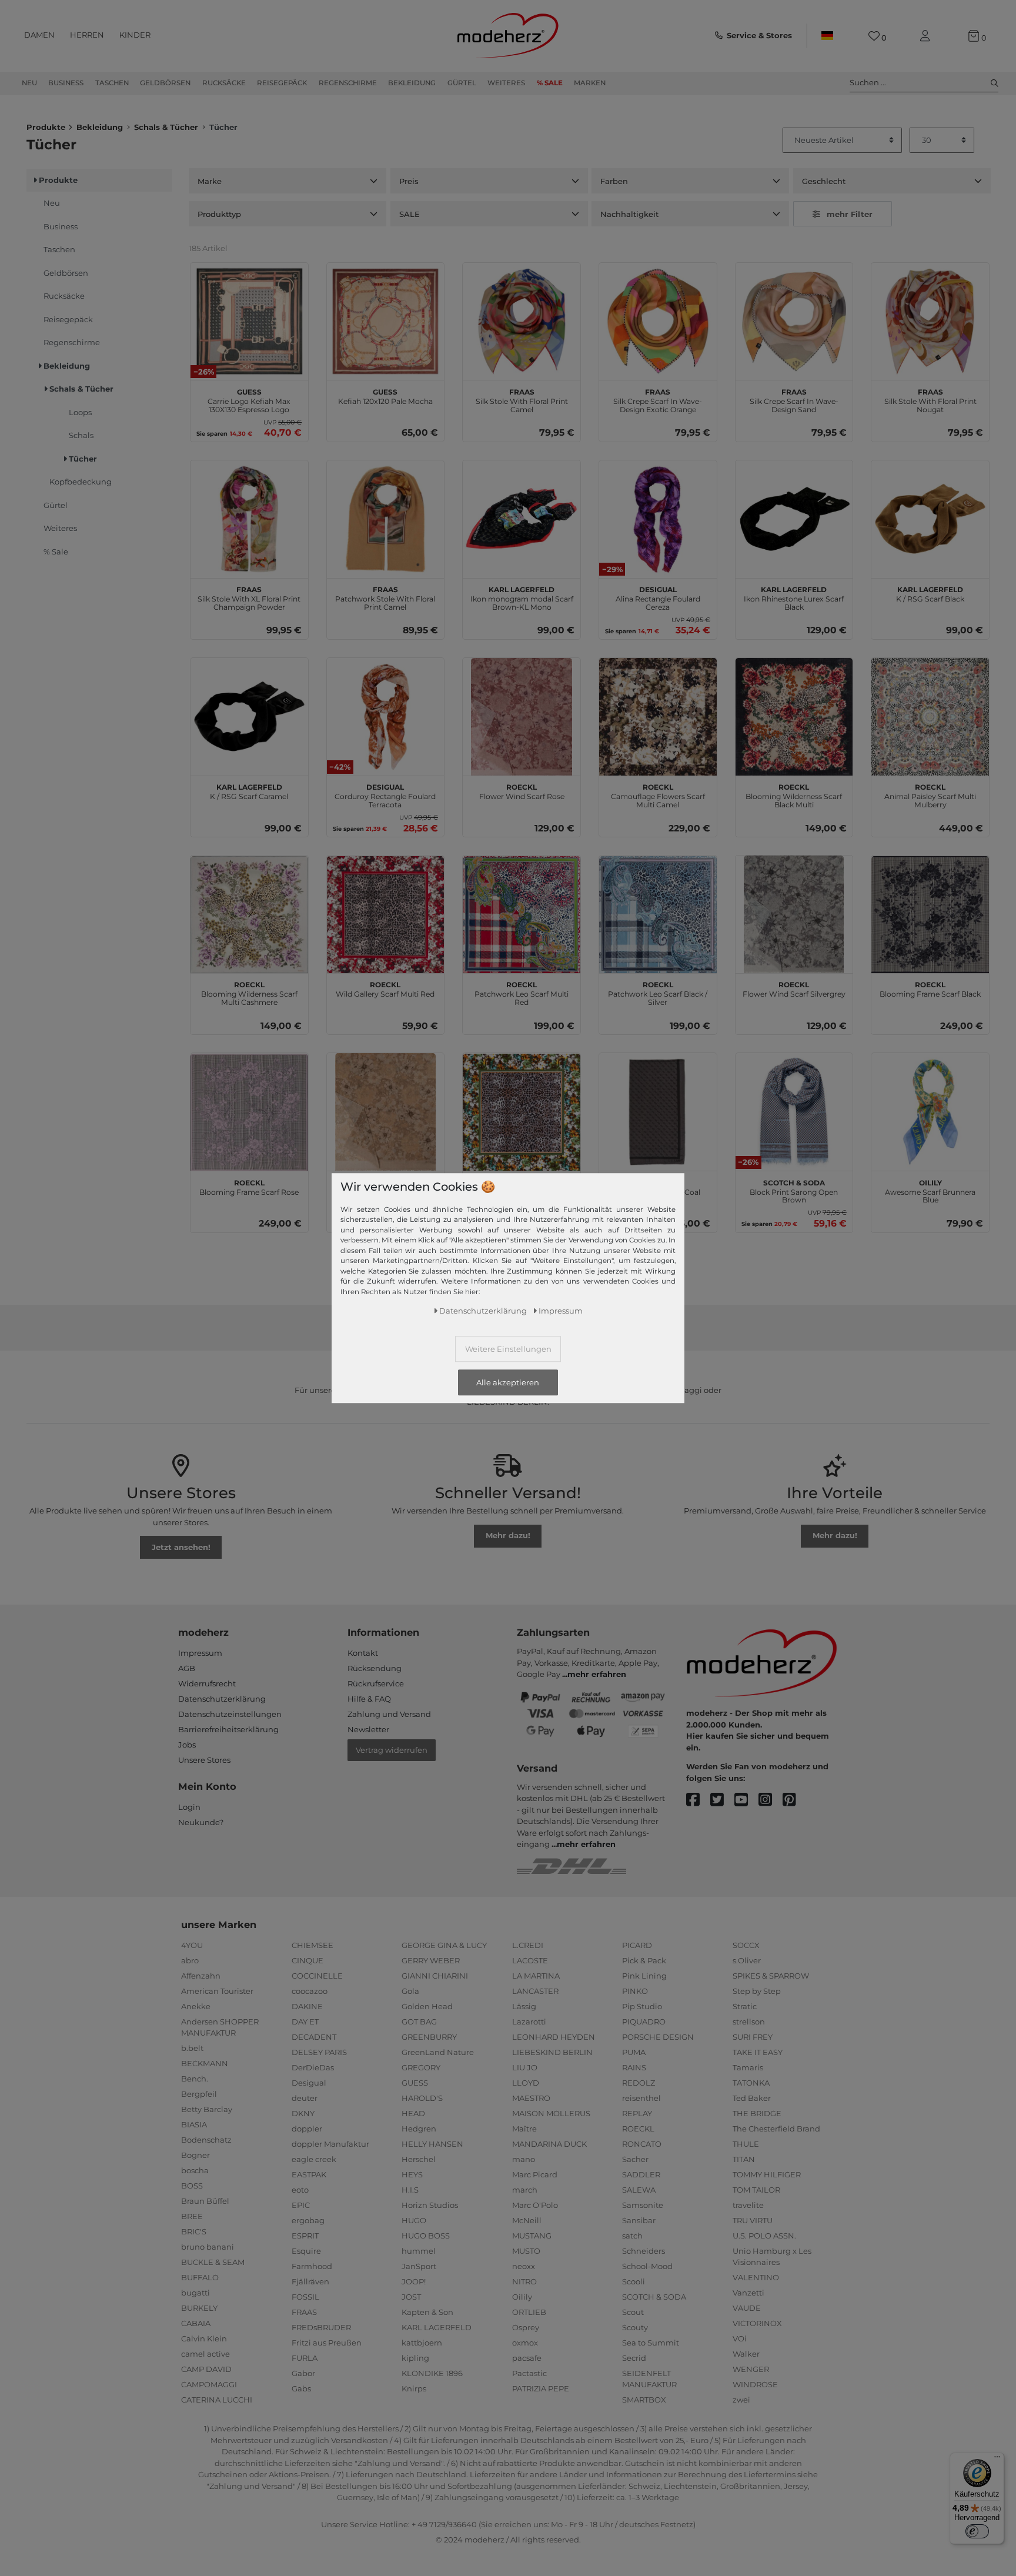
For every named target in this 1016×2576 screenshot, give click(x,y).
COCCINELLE (317, 1976)
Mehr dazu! (508, 1535)
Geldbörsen (165, 83)
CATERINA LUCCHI (217, 2400)
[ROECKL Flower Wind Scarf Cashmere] (386, 1112)
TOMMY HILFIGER (767, 2174)
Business (66, 83)
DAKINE (307, 2006)
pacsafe (527, 2358)
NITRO (524, 2281)
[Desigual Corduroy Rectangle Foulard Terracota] (386, 717)
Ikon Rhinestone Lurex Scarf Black (794, 597)
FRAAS (304, 2312)
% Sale (550, 83)
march (525, 2190)
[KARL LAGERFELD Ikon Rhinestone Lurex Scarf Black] (794, 519)
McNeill (527, 2220)
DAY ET (305, 2022)
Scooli (634, 2281)
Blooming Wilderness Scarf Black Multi (794, 794)
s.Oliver (747, 1960)
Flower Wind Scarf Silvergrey (794, 988)
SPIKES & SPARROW (771, 1976)
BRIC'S (194, 2231)
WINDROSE (755, 2384)
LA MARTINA (536, 1976)
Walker (746, 2354)
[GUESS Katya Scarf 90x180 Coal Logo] (658, 1112)
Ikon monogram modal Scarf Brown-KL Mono (522, 597)
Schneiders (644, 2251)
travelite (748, 2205)
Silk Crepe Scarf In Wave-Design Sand (794, 399)
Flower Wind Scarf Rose (522, 790)
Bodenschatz (206, 2140)
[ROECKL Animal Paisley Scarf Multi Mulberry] (930, 717)
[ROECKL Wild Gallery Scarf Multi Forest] (522, 1112)
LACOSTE (530, 1960)
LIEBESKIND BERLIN (552, 2052)
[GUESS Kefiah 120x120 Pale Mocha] (386, 322)
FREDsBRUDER (321, 2327)
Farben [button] (614, 181)
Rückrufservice (376, 1683)
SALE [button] (410, 214)
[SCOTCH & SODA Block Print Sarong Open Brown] (794, 1112)
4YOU (192, 1945)
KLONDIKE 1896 (432, 2373)
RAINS (634, 2067)
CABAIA (196, 2323)
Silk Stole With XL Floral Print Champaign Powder (249, 597)
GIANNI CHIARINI (435, 1976)
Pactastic (529, 2373)
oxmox (525, 2343)
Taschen (112, 83)
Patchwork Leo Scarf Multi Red (522, 992)
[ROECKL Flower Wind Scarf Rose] (522, 717)
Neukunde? (201, 1822)
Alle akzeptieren (508, 1382)
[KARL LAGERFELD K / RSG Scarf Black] (930, 519)
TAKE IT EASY (758, 2052)
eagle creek (314, 2159)
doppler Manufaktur (330, 2144)
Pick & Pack (644, 1960)
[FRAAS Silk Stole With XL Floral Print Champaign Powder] (249, 519)
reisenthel (641, 2098)
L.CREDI (528, 1945)
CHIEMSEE (313, 1945)
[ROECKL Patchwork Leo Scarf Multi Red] (522, 914)
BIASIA (194, 2124)
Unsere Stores (204, 1760)
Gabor (303, 2373)
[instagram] (771, 1800)
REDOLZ (639, 2083)
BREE (192, 2216)
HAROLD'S (422, 2098)
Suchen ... (868, 82)
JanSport (419, 2266)
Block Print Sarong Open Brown (794, 1190)
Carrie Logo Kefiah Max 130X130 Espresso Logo (249, 399)
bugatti (195, 2293)
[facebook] (698, 1800)
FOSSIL (305, 2297)
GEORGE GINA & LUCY (444, 1945)
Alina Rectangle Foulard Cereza (658, 597)
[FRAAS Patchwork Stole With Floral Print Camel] (386, 519)
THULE (746, 2144)
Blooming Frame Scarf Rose (249, 1186)
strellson (749, 2022)
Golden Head (427, 2006)
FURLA (305, 2358)
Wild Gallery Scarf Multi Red (385, 988)
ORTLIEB (529, 2312)
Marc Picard (535, 2174)
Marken (590, 83)
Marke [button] (210, 181)
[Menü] (997, 2460)
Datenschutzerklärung (222, 1699)
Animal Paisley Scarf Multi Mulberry (930, 794)
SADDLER (641, 2174)
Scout (633, 2312)
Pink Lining (644, 1976)
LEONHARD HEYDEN (554, 2037)
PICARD (637, 1945)
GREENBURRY (429, 2037)
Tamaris (748, 2067)
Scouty (635, 2327)
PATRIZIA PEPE (541, 2388)
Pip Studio (642, 2006)
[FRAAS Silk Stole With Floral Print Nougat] (930, 322)
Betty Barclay (207, 2109)
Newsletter (368, 1729)
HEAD (413, 2113)
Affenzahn (201, 1976)
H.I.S (410, 2190)
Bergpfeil (199, 2094)
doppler (307, 2129)
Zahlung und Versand (389, 1714)
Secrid (634, 2358)
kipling (415, 2358)
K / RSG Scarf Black (930, 593)
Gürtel (462, 83)
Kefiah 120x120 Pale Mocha (385, 395)
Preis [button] (409, 181)
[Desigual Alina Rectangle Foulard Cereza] (658, 519)
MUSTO (526, 2251)
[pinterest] (795, 1800)
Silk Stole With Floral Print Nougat (930, 399)
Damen (39, 35)
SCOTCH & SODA (654, 2297)
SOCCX (746, 1945)
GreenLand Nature (438, 2052)
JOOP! (414, 2281)
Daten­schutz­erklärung (483, 1310)
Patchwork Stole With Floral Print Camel (385, 597)
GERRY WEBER (431, 1960)
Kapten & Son (427, 2312)
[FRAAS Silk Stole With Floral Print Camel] (522, 322)
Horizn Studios (430, 2205)
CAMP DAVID (206, 2369)
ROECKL (638, 2129)
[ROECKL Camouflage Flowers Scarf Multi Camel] (658, 717)
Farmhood (312, 2266)
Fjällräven (310, 2281)
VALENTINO (756, 2277)
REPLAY (637, 2113)
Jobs (187, 1745)
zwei (741, 2400)
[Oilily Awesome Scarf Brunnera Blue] (930, 1112)
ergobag (308, 2220)
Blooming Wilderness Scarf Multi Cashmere (249, 992)
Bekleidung (412, 83)
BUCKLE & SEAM (213, 2262)
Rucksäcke (224, 83)
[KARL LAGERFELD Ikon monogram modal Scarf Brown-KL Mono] (522, 519)
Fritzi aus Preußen (327, 2343)
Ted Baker (752, 2098)
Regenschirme (348, 83)
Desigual (309, 2083)
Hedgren (419, 2129)
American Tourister (217, 1991)
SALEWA (639, 2190)
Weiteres (506, 83)
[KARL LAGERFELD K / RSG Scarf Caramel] (249, 717)
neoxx (524, 2266)
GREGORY (421, 2067)
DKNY (303, 2113)
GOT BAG (419, 2022)
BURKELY (199, 2308)
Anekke (196, 2006)
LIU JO (525, 2067)
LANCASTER (535, 1991)
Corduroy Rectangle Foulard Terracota (385, 794)
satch (632, 2236)
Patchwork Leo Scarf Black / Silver (658, 992)
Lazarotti (529, 2022)
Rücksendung (375, 1668)
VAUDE (747, 2308)
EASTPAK (309, 2174)
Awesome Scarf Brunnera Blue (930, 1190)
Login (189, 1807)
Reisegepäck (282, 83)
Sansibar (639, 2220)
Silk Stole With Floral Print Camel (522, 399)
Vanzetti (748, 2293)
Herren (87, 35)
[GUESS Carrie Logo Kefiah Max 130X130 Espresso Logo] (249, 322)
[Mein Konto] (927, 36)
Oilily (522, 2297)
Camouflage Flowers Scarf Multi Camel (658, 794)
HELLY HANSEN (432, 2144)
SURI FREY (753, 2037)
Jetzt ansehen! (181, 1547)
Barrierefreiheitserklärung (228, 1729)
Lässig (524, 2006)
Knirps (414, 2388)
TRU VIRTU (753, 2220)
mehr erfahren (597, 1674)
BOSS (192, 2186)
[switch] (977, 2531)
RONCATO (642, 2144)
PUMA (634, 2052)
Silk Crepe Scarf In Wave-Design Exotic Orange (658, 399)
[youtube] (746, 1800)
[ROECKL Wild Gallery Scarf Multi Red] (386, 914)
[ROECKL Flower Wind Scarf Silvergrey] (794, 914)
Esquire (306, 2251)
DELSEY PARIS (319, 2052)
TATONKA (751, 2083)
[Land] (827, 36)
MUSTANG (532, 2236)
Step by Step (757, 1991)
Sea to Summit (651, 2343)
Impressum (200, 1653)
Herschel (419, 2159)
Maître (524, 2129)
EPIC (301, 2205)
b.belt (192, 2048)
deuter (305, 2098)
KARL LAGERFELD (437, 2327)
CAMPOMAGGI (209, 2384)
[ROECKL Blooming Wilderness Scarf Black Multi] (794, 717)
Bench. (195, 2079)
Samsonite (643, 2205)
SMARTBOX (644, 2400)
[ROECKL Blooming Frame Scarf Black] (930, 914)
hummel (419, 2251)
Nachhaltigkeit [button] (629, 214)
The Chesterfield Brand (776, 2129)
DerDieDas (313, 2067)
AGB (187, 1668)
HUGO (414, 2220)
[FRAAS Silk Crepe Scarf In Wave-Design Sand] (794, 322)
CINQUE (308, 1960)
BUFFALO (200, 2277)
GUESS (415, 2083)
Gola (410, 1991)
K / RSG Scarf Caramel (249, 790)
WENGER (751, 2369)
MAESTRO (531, 2098)
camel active (205, 2354)
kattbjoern (422, 2343)
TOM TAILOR (756, 2190)
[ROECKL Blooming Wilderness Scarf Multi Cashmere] (249, 914)
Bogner (195, 2155)
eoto (300, 2190)
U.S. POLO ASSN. (764, 2236)
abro (190, 1960)
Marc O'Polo (535, 2205)
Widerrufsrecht (207, 1683)
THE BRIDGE (757, 2113)
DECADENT (314, 2037)
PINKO (635, 1991)
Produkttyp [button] (219, 214)
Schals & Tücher (166, 127)
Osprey (526, 2327)
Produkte (46, 127)
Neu (29, 83)
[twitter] (722, 1800)
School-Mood (647, 2266)
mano (524, 2159)
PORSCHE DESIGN (658, 2037)
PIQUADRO (644, 2022)
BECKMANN (205, 2063)
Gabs (301, 2388)
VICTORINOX (757, 2323)
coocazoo (310, 1991)
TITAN (744, 2159)
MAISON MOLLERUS (551, 2113)
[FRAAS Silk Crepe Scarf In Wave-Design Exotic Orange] (658, 322)
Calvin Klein (204, 2338)
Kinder (135, 35)
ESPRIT (305, 2236)
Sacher (635, 2159)
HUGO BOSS (426, 2236)
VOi (740, 2338)
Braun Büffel (205, 2201)
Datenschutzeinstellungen (230, 1714)
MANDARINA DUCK (549, 2144)
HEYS (412, 2174)
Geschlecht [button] (824, 181)
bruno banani (208, 2247)
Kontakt (363, 1653)
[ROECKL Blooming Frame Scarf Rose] (249, 1112)
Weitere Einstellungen (508, 1348)
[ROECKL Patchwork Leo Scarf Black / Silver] (658, 914)
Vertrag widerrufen (392, 1750)
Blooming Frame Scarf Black (930, 988)
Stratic (745, 2006)
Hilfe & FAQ (369, 1699)
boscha (195, 2170)
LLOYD (526, 2083)
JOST (411, 2297)
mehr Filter (850, 214)
